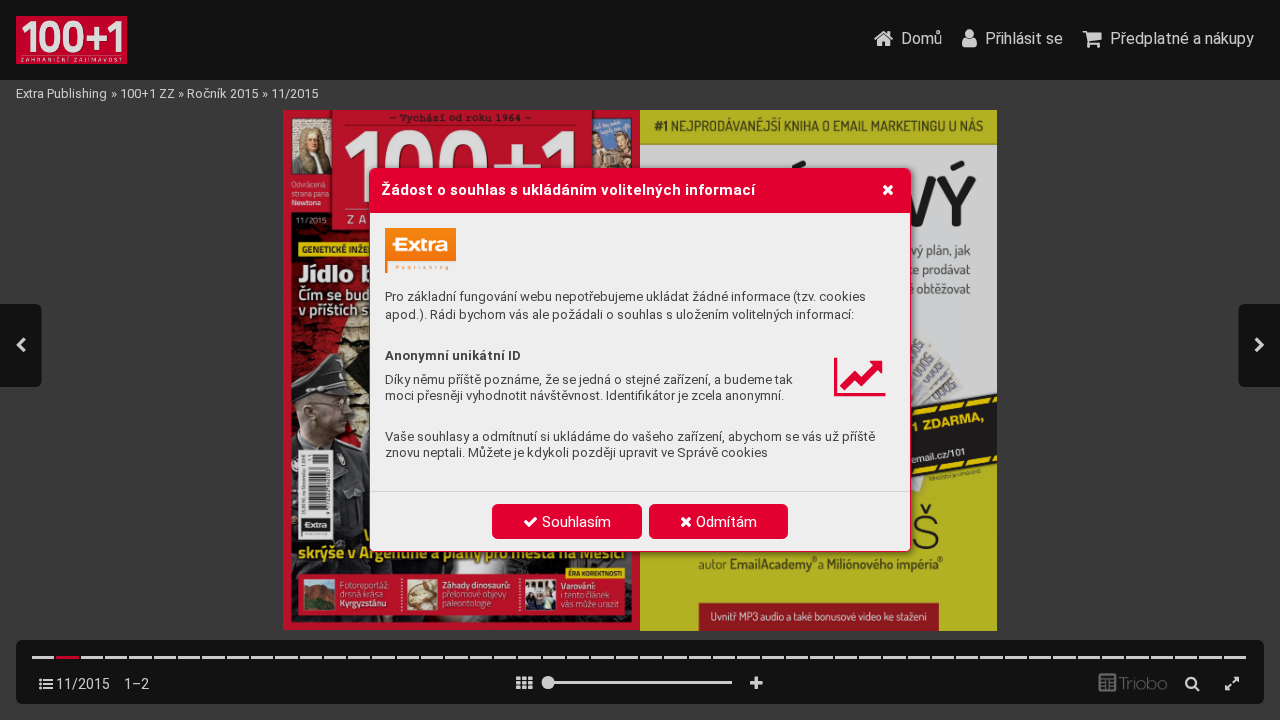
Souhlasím (574, 522)
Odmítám (724, 522)
